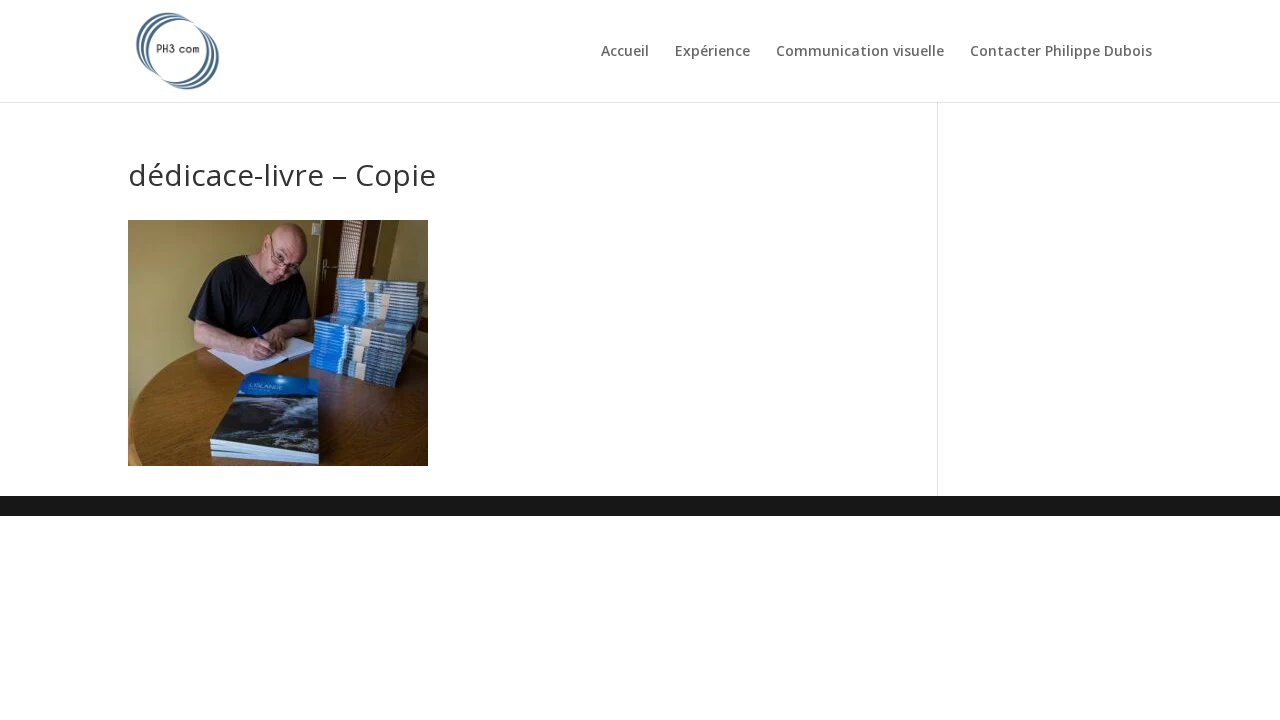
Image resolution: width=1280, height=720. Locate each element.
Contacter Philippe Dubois (1061, 52)
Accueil (625, 52)
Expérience (712, 52)
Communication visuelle (860, 52)
